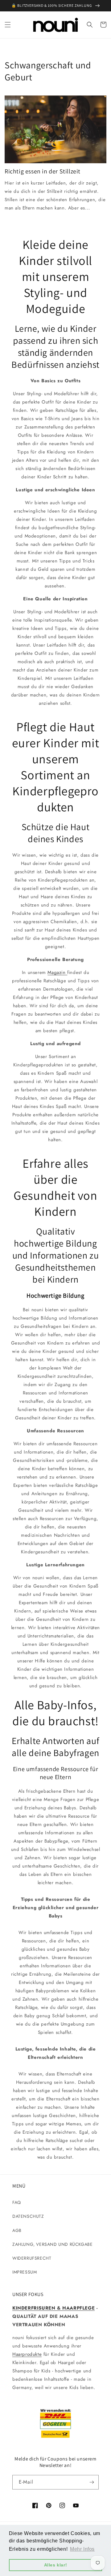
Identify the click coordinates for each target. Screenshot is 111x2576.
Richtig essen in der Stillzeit (43, 171)
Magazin (57, 972)
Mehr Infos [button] (82, 2549)
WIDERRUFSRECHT (32, 2258)
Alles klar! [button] (56, 2565)
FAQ (17, 2202)
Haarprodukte (27, 2354)
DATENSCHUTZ (28, 2216)
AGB (17, 2230)
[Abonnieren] (92, 2482)
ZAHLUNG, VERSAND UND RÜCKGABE (52, 2244)
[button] (8, 25)
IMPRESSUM (25, 2272)
